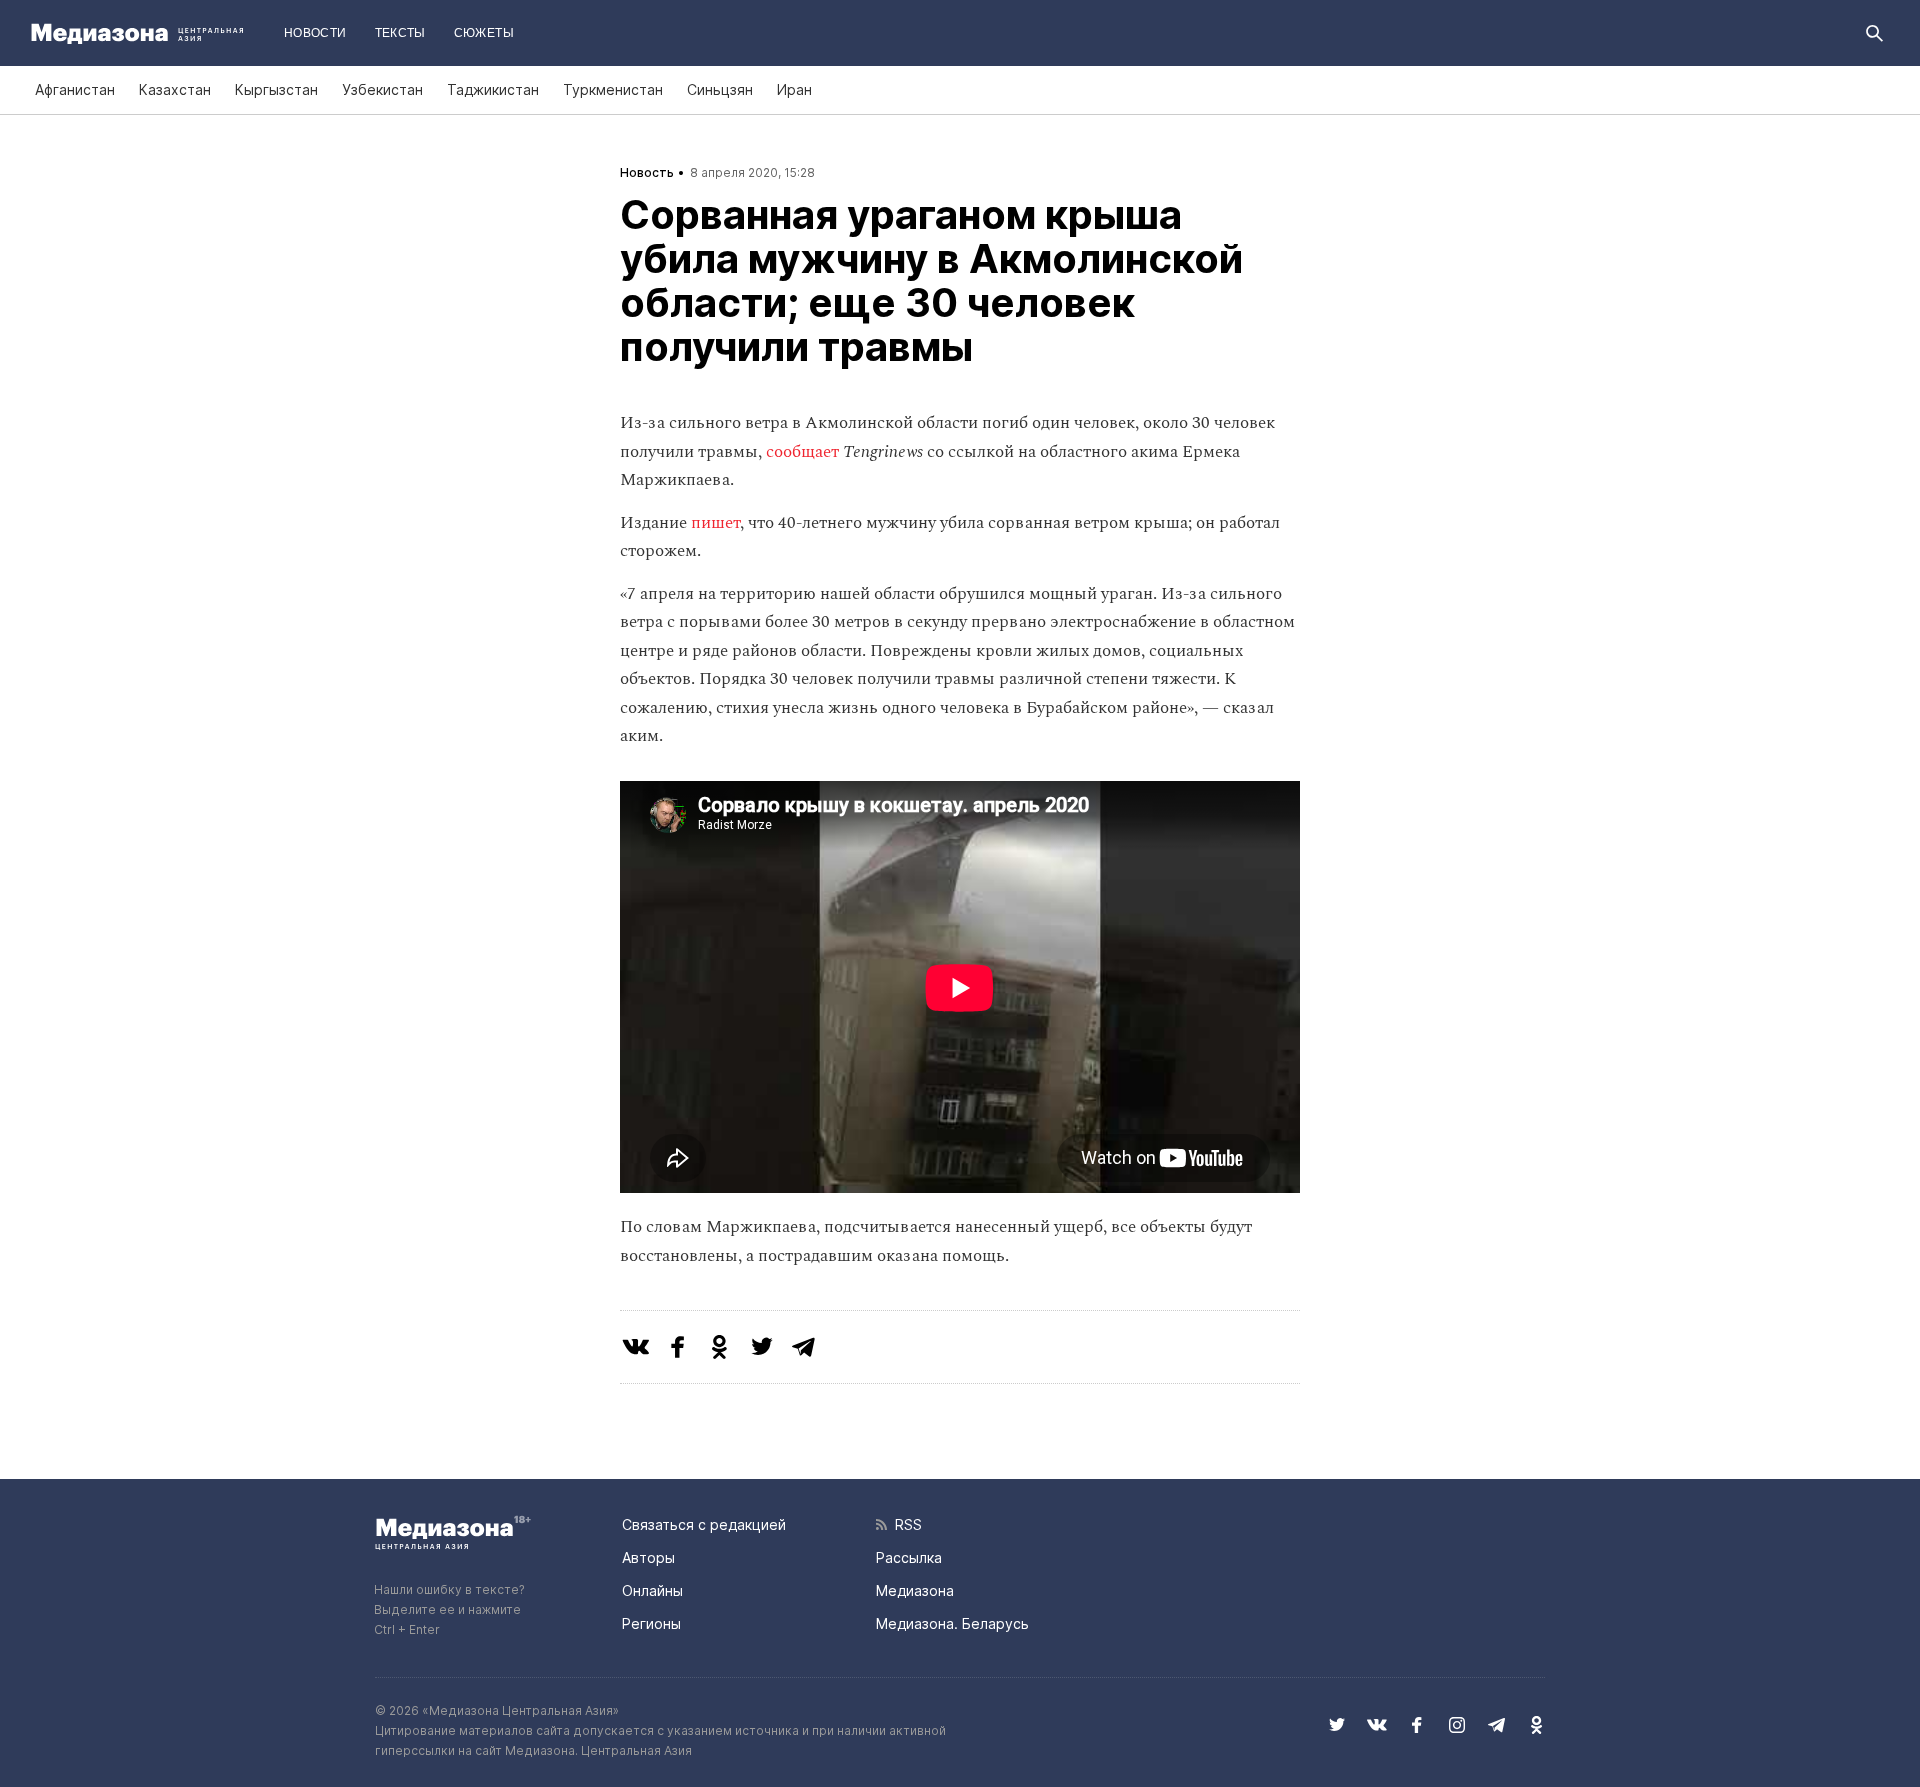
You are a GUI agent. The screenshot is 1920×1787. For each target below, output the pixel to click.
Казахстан (175, 89)
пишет (715, 523)
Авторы (648, 1557)
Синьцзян (720, 89)
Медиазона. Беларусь (952, 1623)
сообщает (802, 452)
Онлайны (652, 1590)
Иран (794, 89)
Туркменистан (613, 89)
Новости (315, 33)
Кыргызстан (276, 89)
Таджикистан (493, 89)
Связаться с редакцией (704, 1524)
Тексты (400, 33)
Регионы (651, 1623)
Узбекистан (382, 89)
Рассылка (909, 1557)
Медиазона (915, 1590)
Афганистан (75, 89)
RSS (904, 1524)
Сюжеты (484, 33)
